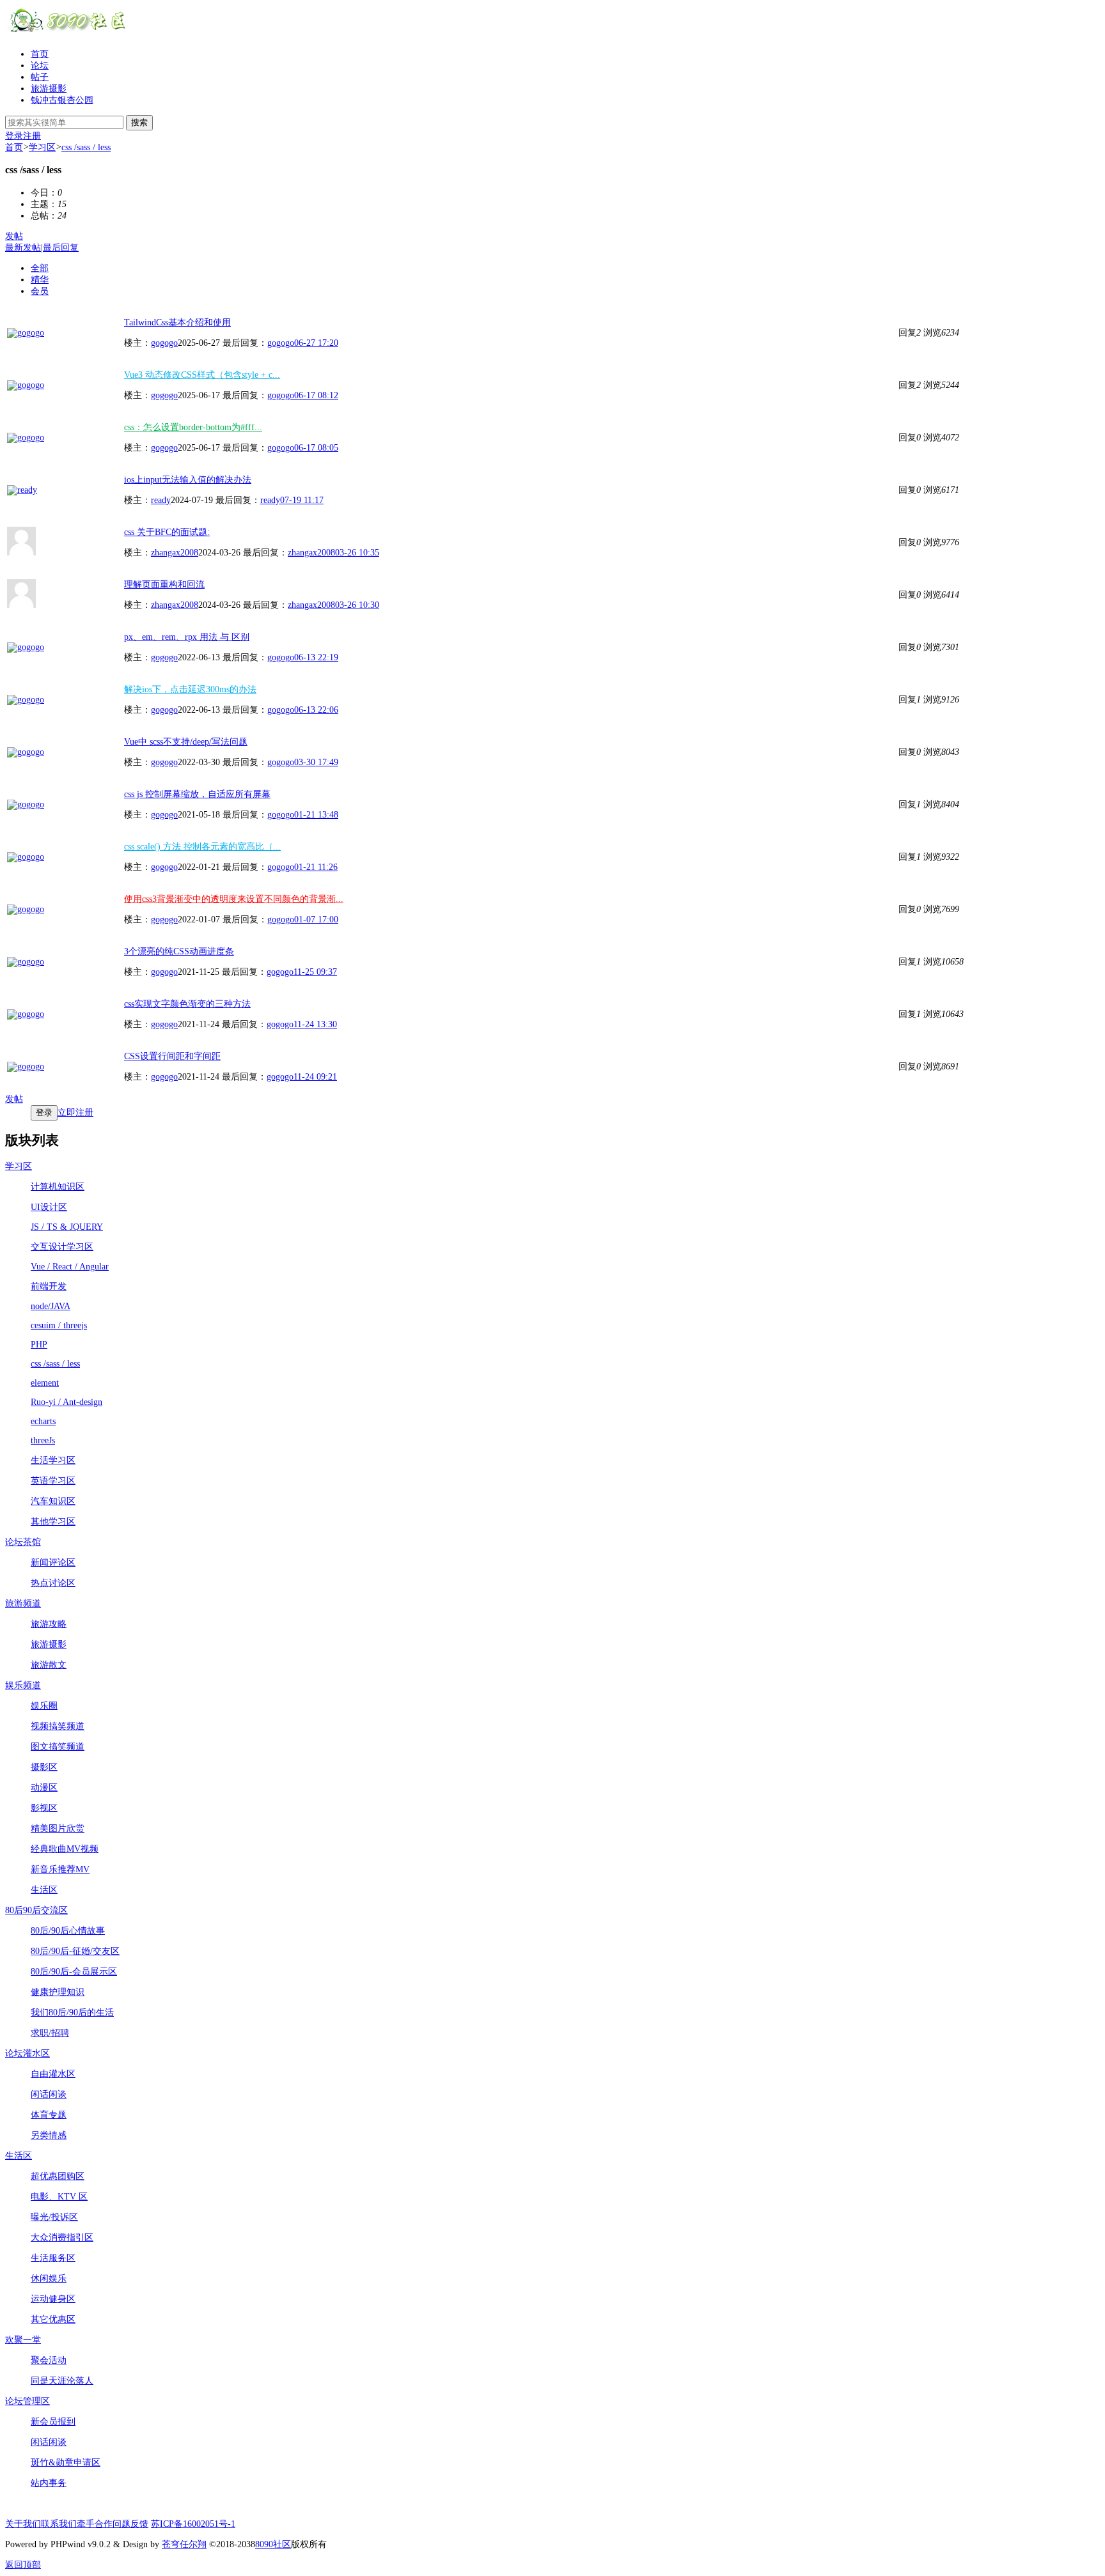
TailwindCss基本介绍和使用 (177, 322)
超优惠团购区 (58, 2176)
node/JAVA (51, 1306)
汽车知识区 (53, 1501)
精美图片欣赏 (58, 1828)
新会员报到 (53, 2422)
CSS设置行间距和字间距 (172, 1056)
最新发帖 (23, 248)
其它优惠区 (53, 2319)
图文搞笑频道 (58, 1747)
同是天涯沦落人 (62, 2381)
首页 (40, 54)
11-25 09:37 (315, 972)
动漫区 (44, 1788)
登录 (14, 136)
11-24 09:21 (315, 1077)
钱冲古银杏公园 (62, 100)
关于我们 (23, 2524)
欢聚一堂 (23, 2340)
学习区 (42, 147)
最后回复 (61, 248)
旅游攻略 (49, 1624)
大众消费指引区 (62, 2238)
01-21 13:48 (316, 815)
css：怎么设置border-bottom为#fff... (193, 427)
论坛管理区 (27, 2401)
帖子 (40, 77)
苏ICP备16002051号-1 (193, 2524)
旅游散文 (49, 1665)
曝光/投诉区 (54, 2217)
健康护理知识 (58, 1992)
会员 (40, 291)
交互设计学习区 (62, 1247)
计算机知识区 (58, 1187)
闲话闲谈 (49, 2094)
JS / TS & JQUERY (67, 1227)
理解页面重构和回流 (164, 585)
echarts (43, 1421)
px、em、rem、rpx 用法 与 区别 (187, 637)
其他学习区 (53, 1522)
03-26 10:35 (357, 553)
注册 (32, 136)
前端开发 (49, 1286)
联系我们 (59, 2524)
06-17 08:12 (316, 395)
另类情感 (49, 2135)
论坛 (40, 66)
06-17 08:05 (316, 448)
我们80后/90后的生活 (72, 2013)
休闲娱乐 (49, 2278)
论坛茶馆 (23, 1542)
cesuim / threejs (59, 1325)
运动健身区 (53, 2299)
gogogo (164, 343)
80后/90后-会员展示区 (74, 1972)
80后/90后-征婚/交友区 (75, 1951)
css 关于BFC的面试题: (167, 532)
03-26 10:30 (357, 605)
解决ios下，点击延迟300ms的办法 (190, 689)
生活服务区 (53, 2258)
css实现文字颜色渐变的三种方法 (187, 1004)
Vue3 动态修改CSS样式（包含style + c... (202, 375)
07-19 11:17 (302, 500)
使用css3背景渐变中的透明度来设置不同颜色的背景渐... (234, 899)
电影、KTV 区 (59, 2197)
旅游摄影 (49, 89)
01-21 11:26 (316, 867)
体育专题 (49, 2115)
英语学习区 (53, 1481)
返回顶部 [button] (23, 2565)
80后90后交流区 (36, 1910)
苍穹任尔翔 (184, 2544)
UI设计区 (49, 1207)
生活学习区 (53, 1460)
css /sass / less (86, 147)
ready (161, 500)
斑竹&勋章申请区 (66, 2463)
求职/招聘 (50, 2033)
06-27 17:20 (316, 343)
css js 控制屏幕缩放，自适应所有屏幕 (197, 794)
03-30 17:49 (316, 762)
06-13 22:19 (316, 657)
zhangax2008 (175, 553)
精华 (40, 280)
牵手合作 (95, 2524)
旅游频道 (23, 1603)
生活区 (44, 1890)
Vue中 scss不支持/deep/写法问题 (186, 742)
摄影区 (44, 1767)
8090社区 (273, 2544)
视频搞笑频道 (58, 1726)
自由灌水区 (53, 2074)
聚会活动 (49, 2360)
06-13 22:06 (316, 710)
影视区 (44, 1808)
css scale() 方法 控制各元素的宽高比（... (202, 847)
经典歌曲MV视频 (65, 1849)
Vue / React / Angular (70, 1267)
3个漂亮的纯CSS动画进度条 (179, 951)
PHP (39, 1345)
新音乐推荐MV (60, 1869)
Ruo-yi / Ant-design (67, 1402)
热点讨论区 (53, 1583)
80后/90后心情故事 (68, 1931)
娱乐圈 (44, 1706)
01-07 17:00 (316, 919)
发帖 (14, 236)
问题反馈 (130, 2524)
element (45, 1383)
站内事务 (49, 2483)
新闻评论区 (53, 1563)
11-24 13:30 (315, 1024)
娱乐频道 (23, 1685)
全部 (40, 268)
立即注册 (75, 1113)
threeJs (43, 1440)
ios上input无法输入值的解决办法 (188, 480)
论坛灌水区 (27, 2053)
